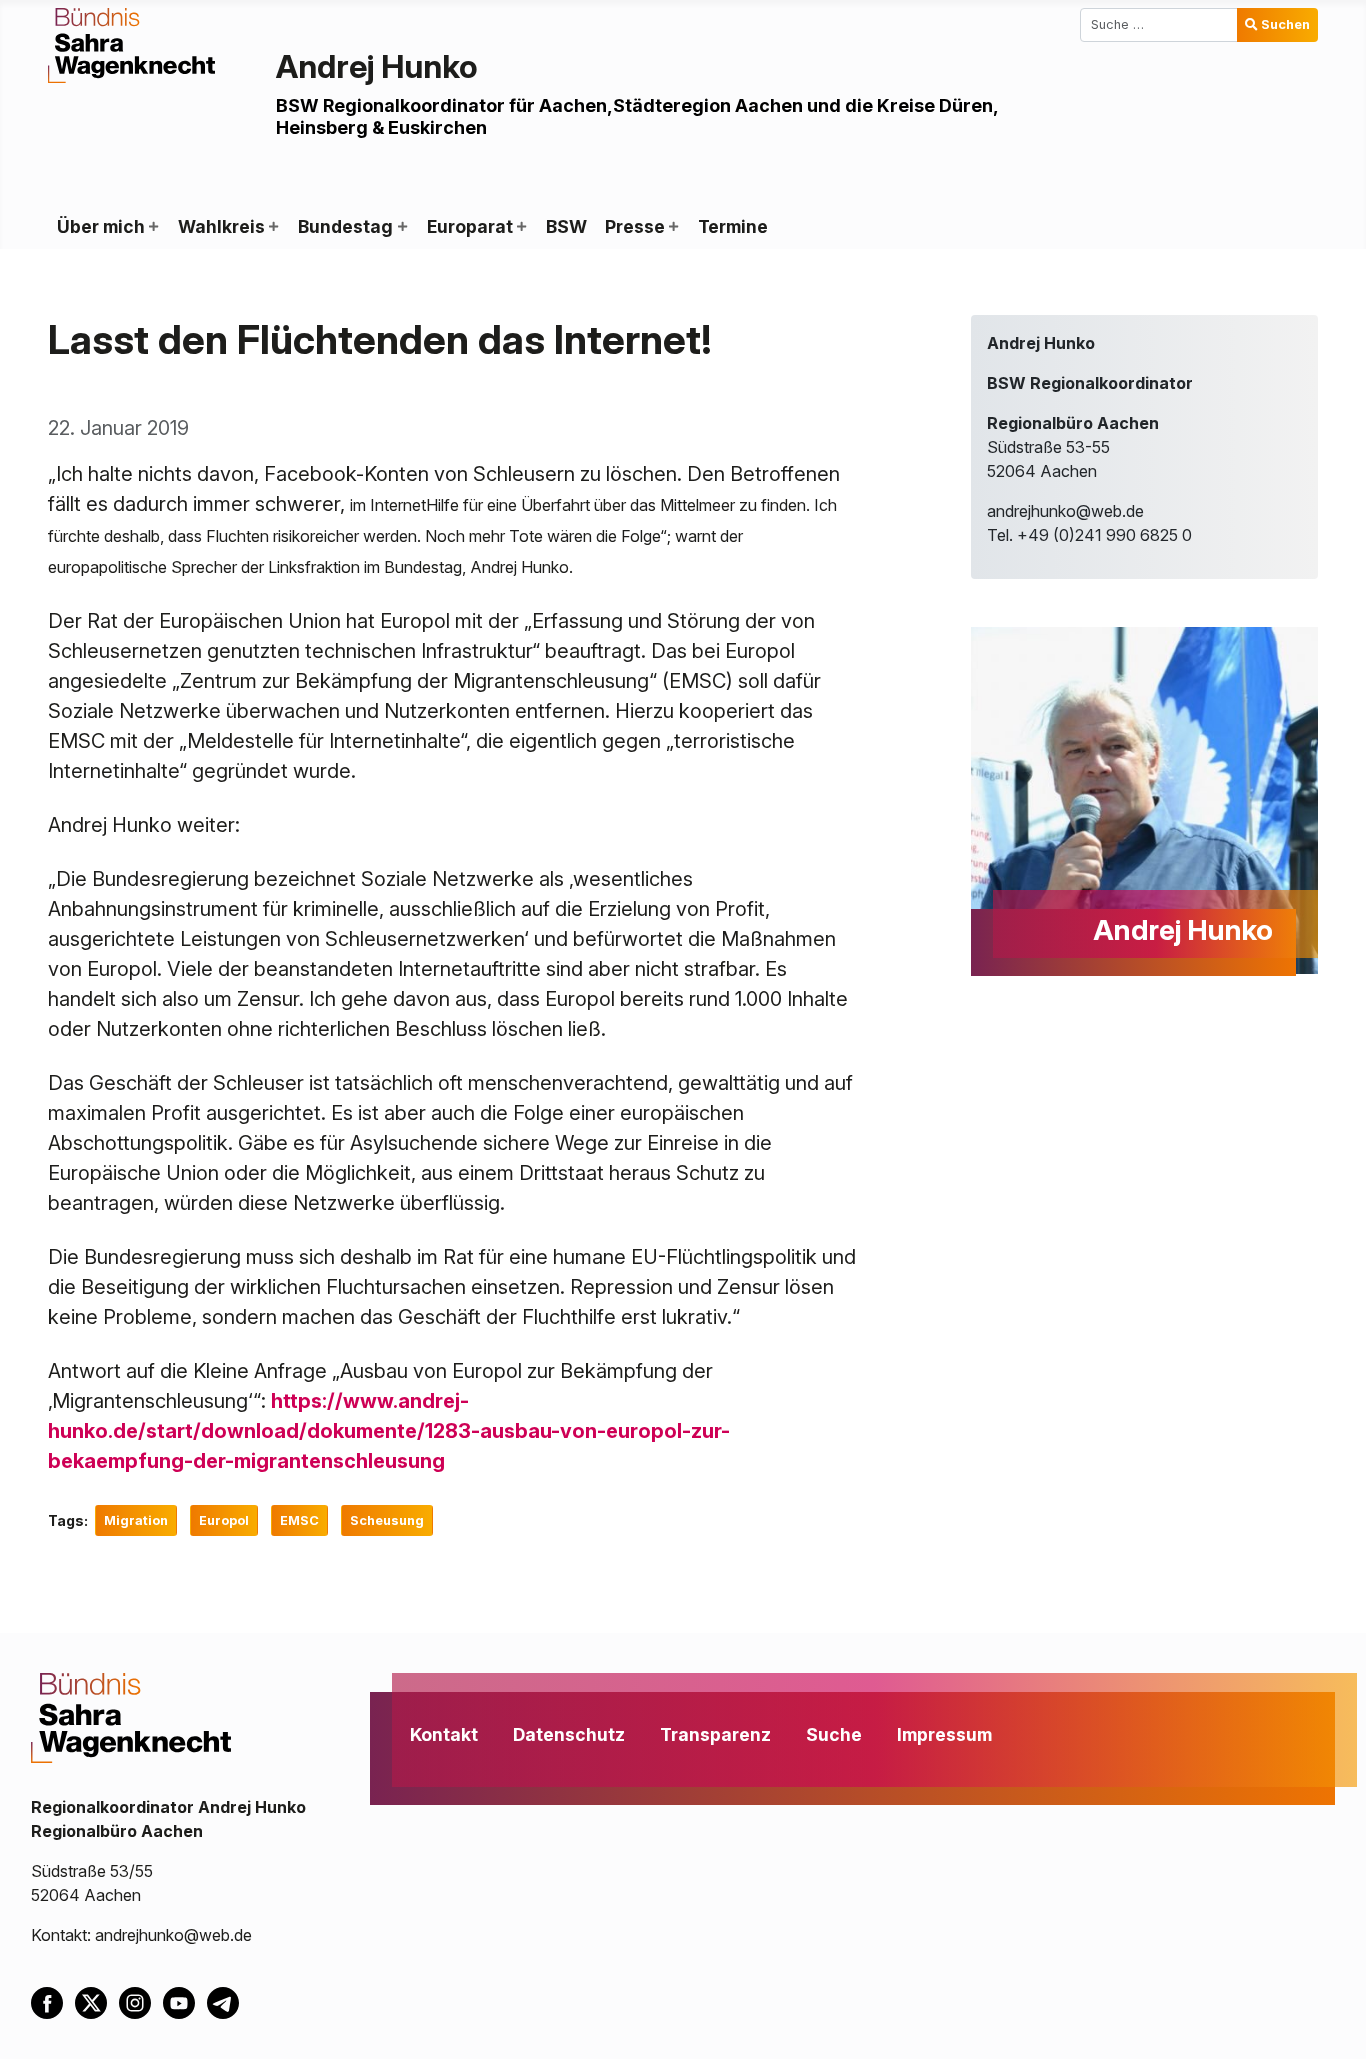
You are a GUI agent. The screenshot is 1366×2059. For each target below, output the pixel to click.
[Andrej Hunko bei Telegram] (227, 2001)
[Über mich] (153, 227)
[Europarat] (521, 227)
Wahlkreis (221, 226)
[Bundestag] (401, 227)
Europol (224, 1520)
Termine (733, 226)
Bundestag (345, 226)
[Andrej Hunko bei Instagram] (141, 2001)
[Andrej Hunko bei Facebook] (53, 2001)
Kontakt (444, 1734)
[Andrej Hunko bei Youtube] (185, 2001)
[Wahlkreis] (273, 227)
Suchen (1285, 24)
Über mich (101, 226)
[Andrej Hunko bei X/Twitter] (97, 2001)
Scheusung (387, 1520)
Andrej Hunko (377, 66)
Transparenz (715, 1734)
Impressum (944, 1734)
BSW (566, 226)
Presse (635, 226)
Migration (136, 1520)
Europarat (470, 226)
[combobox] (1159, 25)
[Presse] (673, 227)
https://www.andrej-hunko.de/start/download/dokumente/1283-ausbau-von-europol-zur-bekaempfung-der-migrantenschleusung (389, 1431)
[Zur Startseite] (131, 44)
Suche (834, 1734)
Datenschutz (569, 1734)
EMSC (299, 1520)
